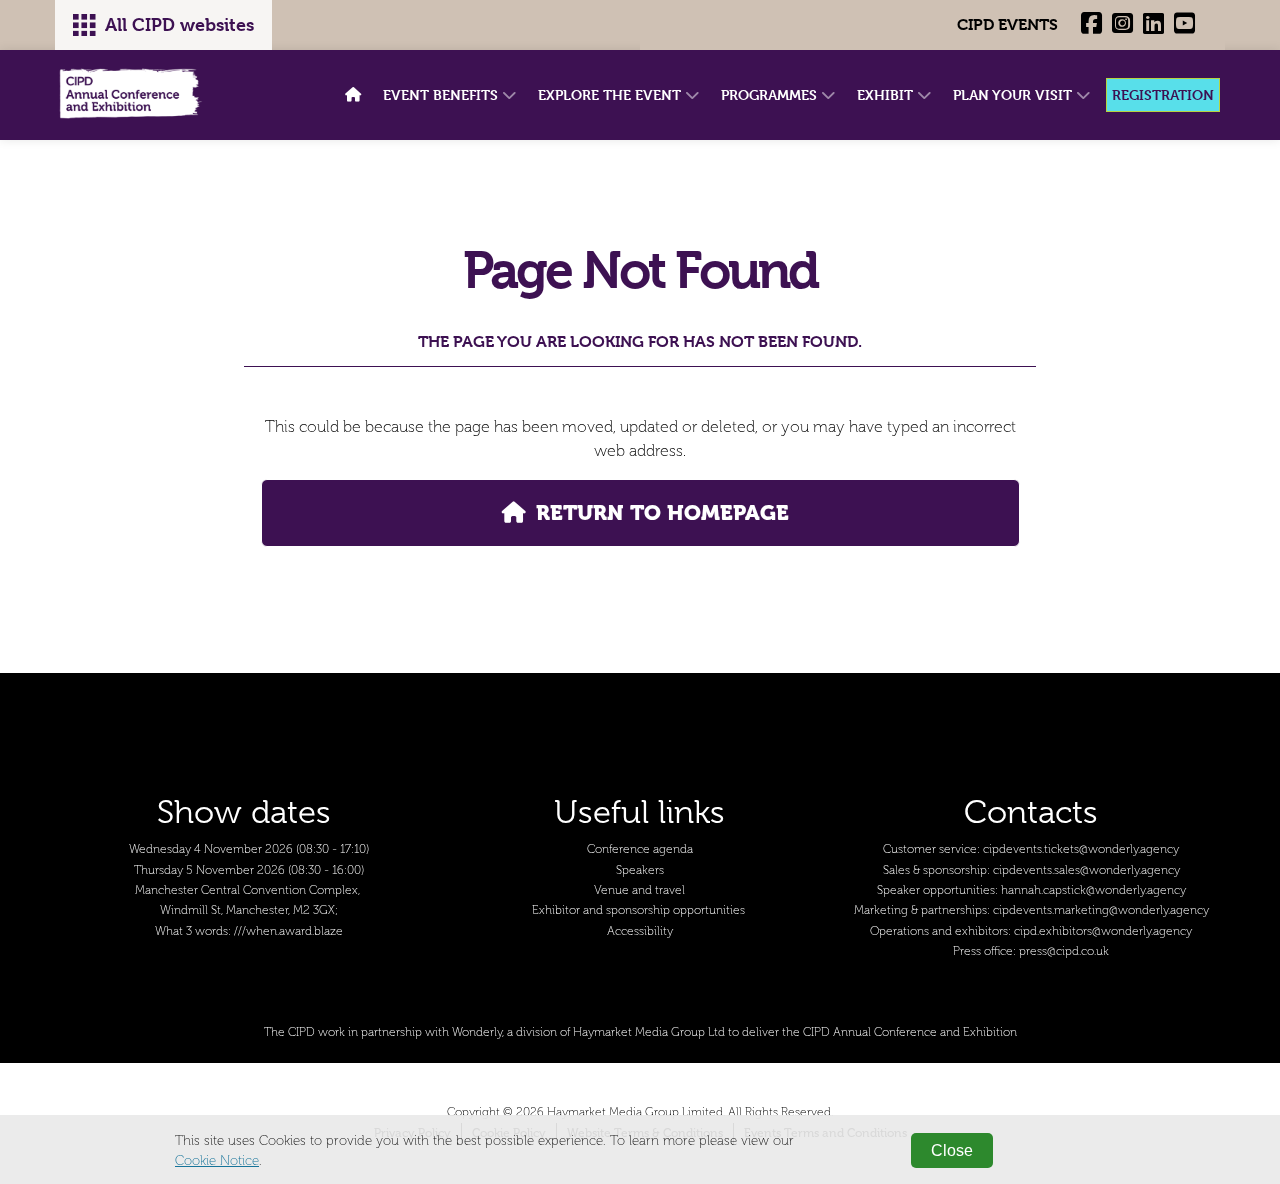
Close (952, 1150)
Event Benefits (442, 94)
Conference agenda (640, 849)
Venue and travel (639, 890)
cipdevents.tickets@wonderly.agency (1081, 849)
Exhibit (887, 94)
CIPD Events (1007, 24)
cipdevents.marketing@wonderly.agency (1101, 910)
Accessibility (640, 931)
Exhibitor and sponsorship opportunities (638, 910)
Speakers (640, 870)
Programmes (771, 94)
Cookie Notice (217, 1160)
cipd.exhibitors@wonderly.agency (1103, 931)
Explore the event (611, 94)
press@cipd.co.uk (1064, 951)
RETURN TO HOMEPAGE (662, 512)
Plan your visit (1014, 94)
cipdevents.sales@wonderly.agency (1086, 870)
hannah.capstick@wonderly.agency (1093, 890)
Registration (1163, 94)
